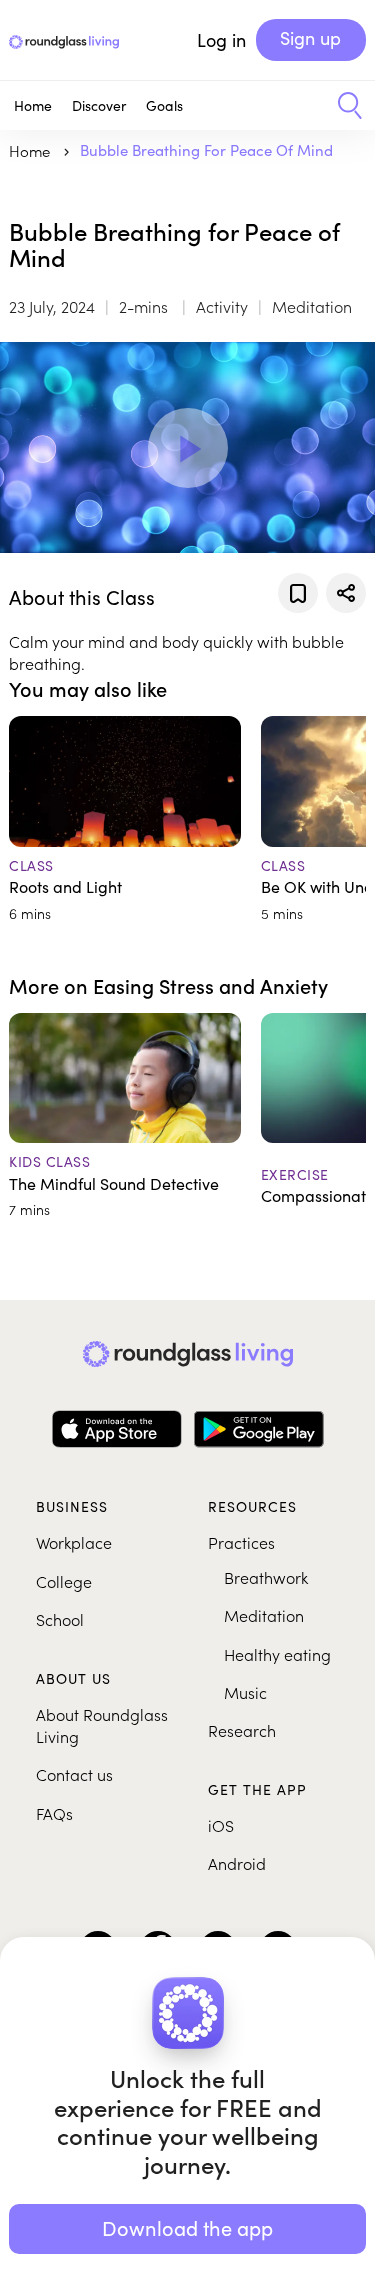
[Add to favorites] (298, 593)
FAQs (54, 1813)
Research (242, 1730)
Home (33, 105)
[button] (342, 106)
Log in (221, 40)
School (60, 1619)
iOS (221, 1825)
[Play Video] (188, 448)
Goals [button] (164, 105)
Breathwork (266, 1577)
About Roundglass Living (102, 1725)
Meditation (264, 1615)
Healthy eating (277, 1654)
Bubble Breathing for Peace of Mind (206, 150)
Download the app (187, 2227)
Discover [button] (99, 105)
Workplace (74, 1542)
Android (237, 1863)
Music (245, 1692)
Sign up (310, 38)
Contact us (74, 1774)
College (64, 1581)
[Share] (346, 593)
